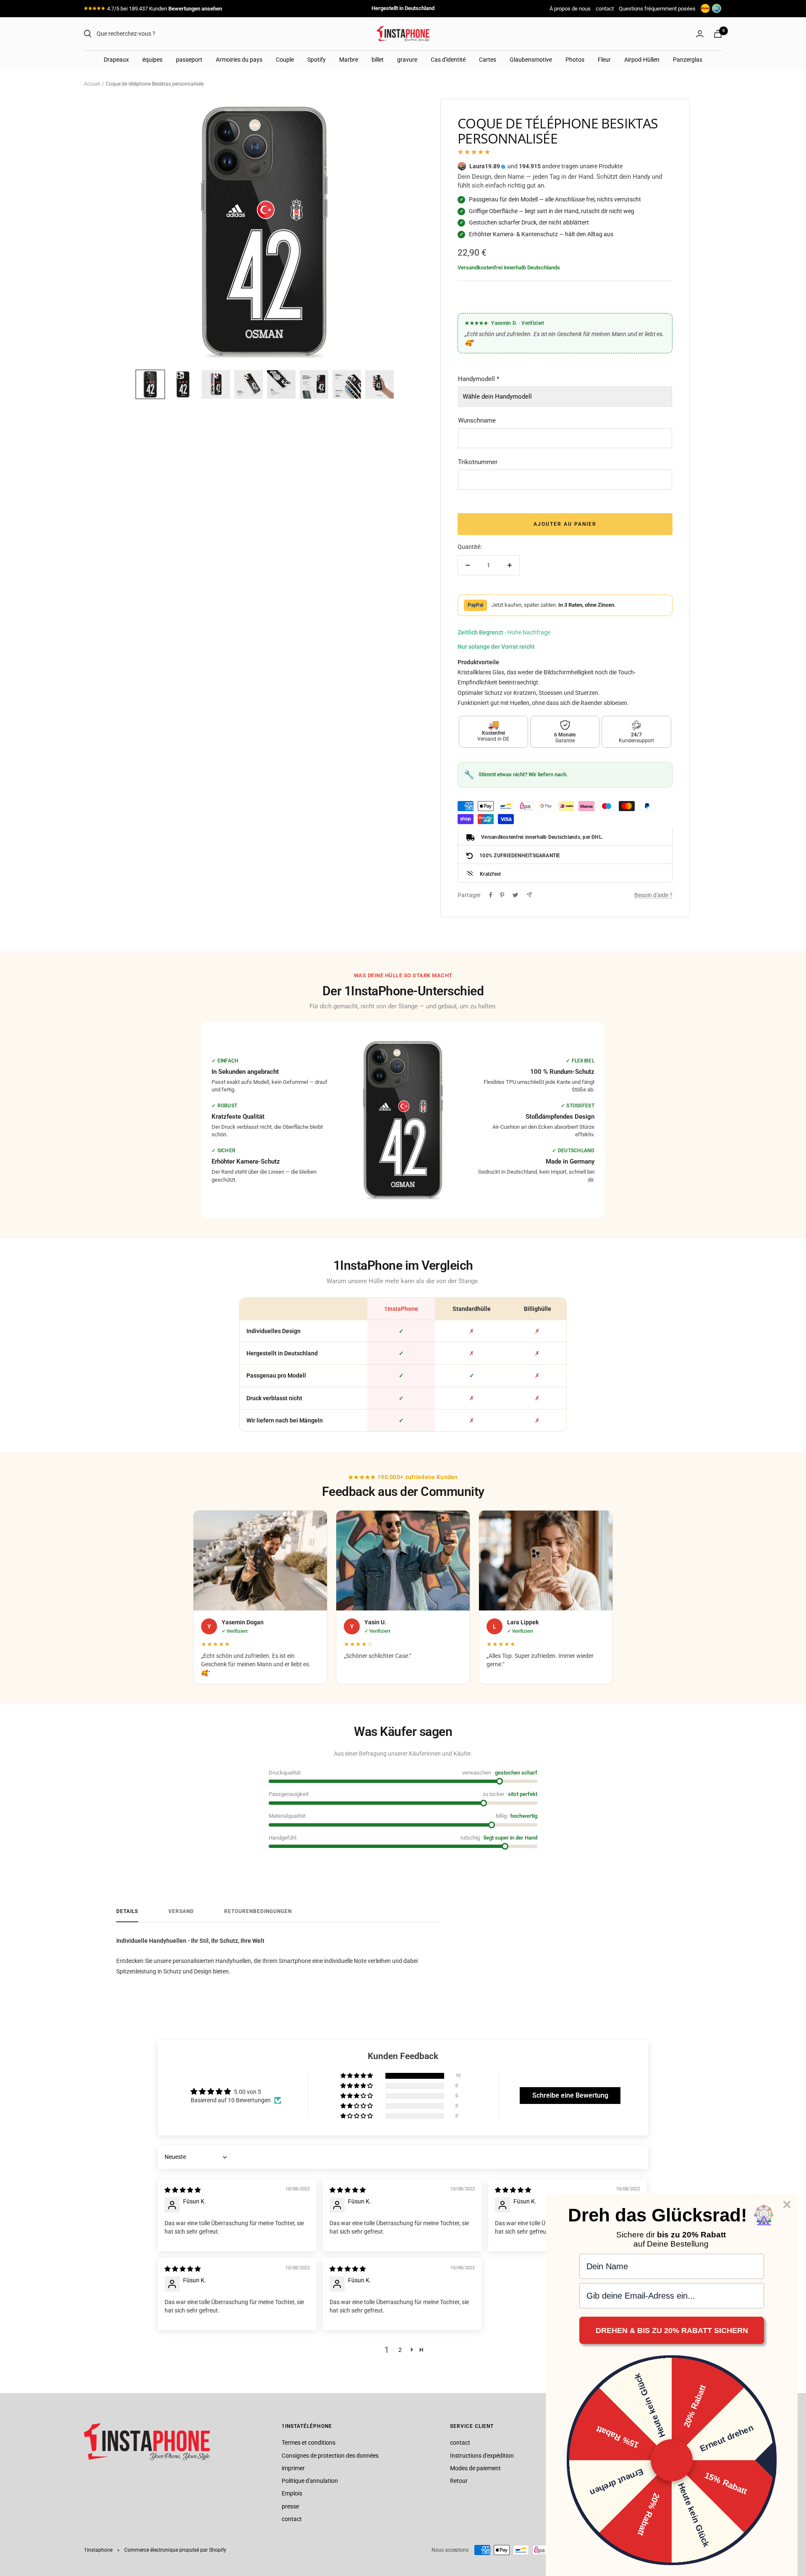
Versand (181, 1911)
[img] (183, 2190)
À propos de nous (570, 9)
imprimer (293, 2468)
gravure (407, 60)
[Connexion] (700, 34)
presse (290, 2506)
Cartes (488, 60)
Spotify (317, 60)
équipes (152, 60)
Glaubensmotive (531, 60)
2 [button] (400, 2350)
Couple (285, 60)
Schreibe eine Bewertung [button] (570, 2095)
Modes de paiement (475, 2468)
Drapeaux (116, 60)
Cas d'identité (448, 60)
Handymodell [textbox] (479, 379)
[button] (150, 384)
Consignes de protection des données (330, 2456)
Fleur (604, 60)
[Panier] (718, 34)
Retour (459, 2481)
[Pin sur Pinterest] (502, 895)
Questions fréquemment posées (657, 9)
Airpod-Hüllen (642, 60)
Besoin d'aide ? (653, 895)
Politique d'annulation (310, 2481)
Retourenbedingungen (258, 1911)
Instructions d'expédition (482, 2456)
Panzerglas (688, 60)
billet (378, 60)
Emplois (292, 2493)
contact (605, 9)
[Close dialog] (787, 2204)
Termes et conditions (309, 2443)
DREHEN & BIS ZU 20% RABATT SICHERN (672, 2331)
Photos (575, 60)
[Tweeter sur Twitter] (515, 895)
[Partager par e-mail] (529, 895)
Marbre (349, 60)
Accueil (92, 84)
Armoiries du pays (239, 60)
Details (127, 1911)
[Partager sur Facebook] (491, 895)
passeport (189, 60)
